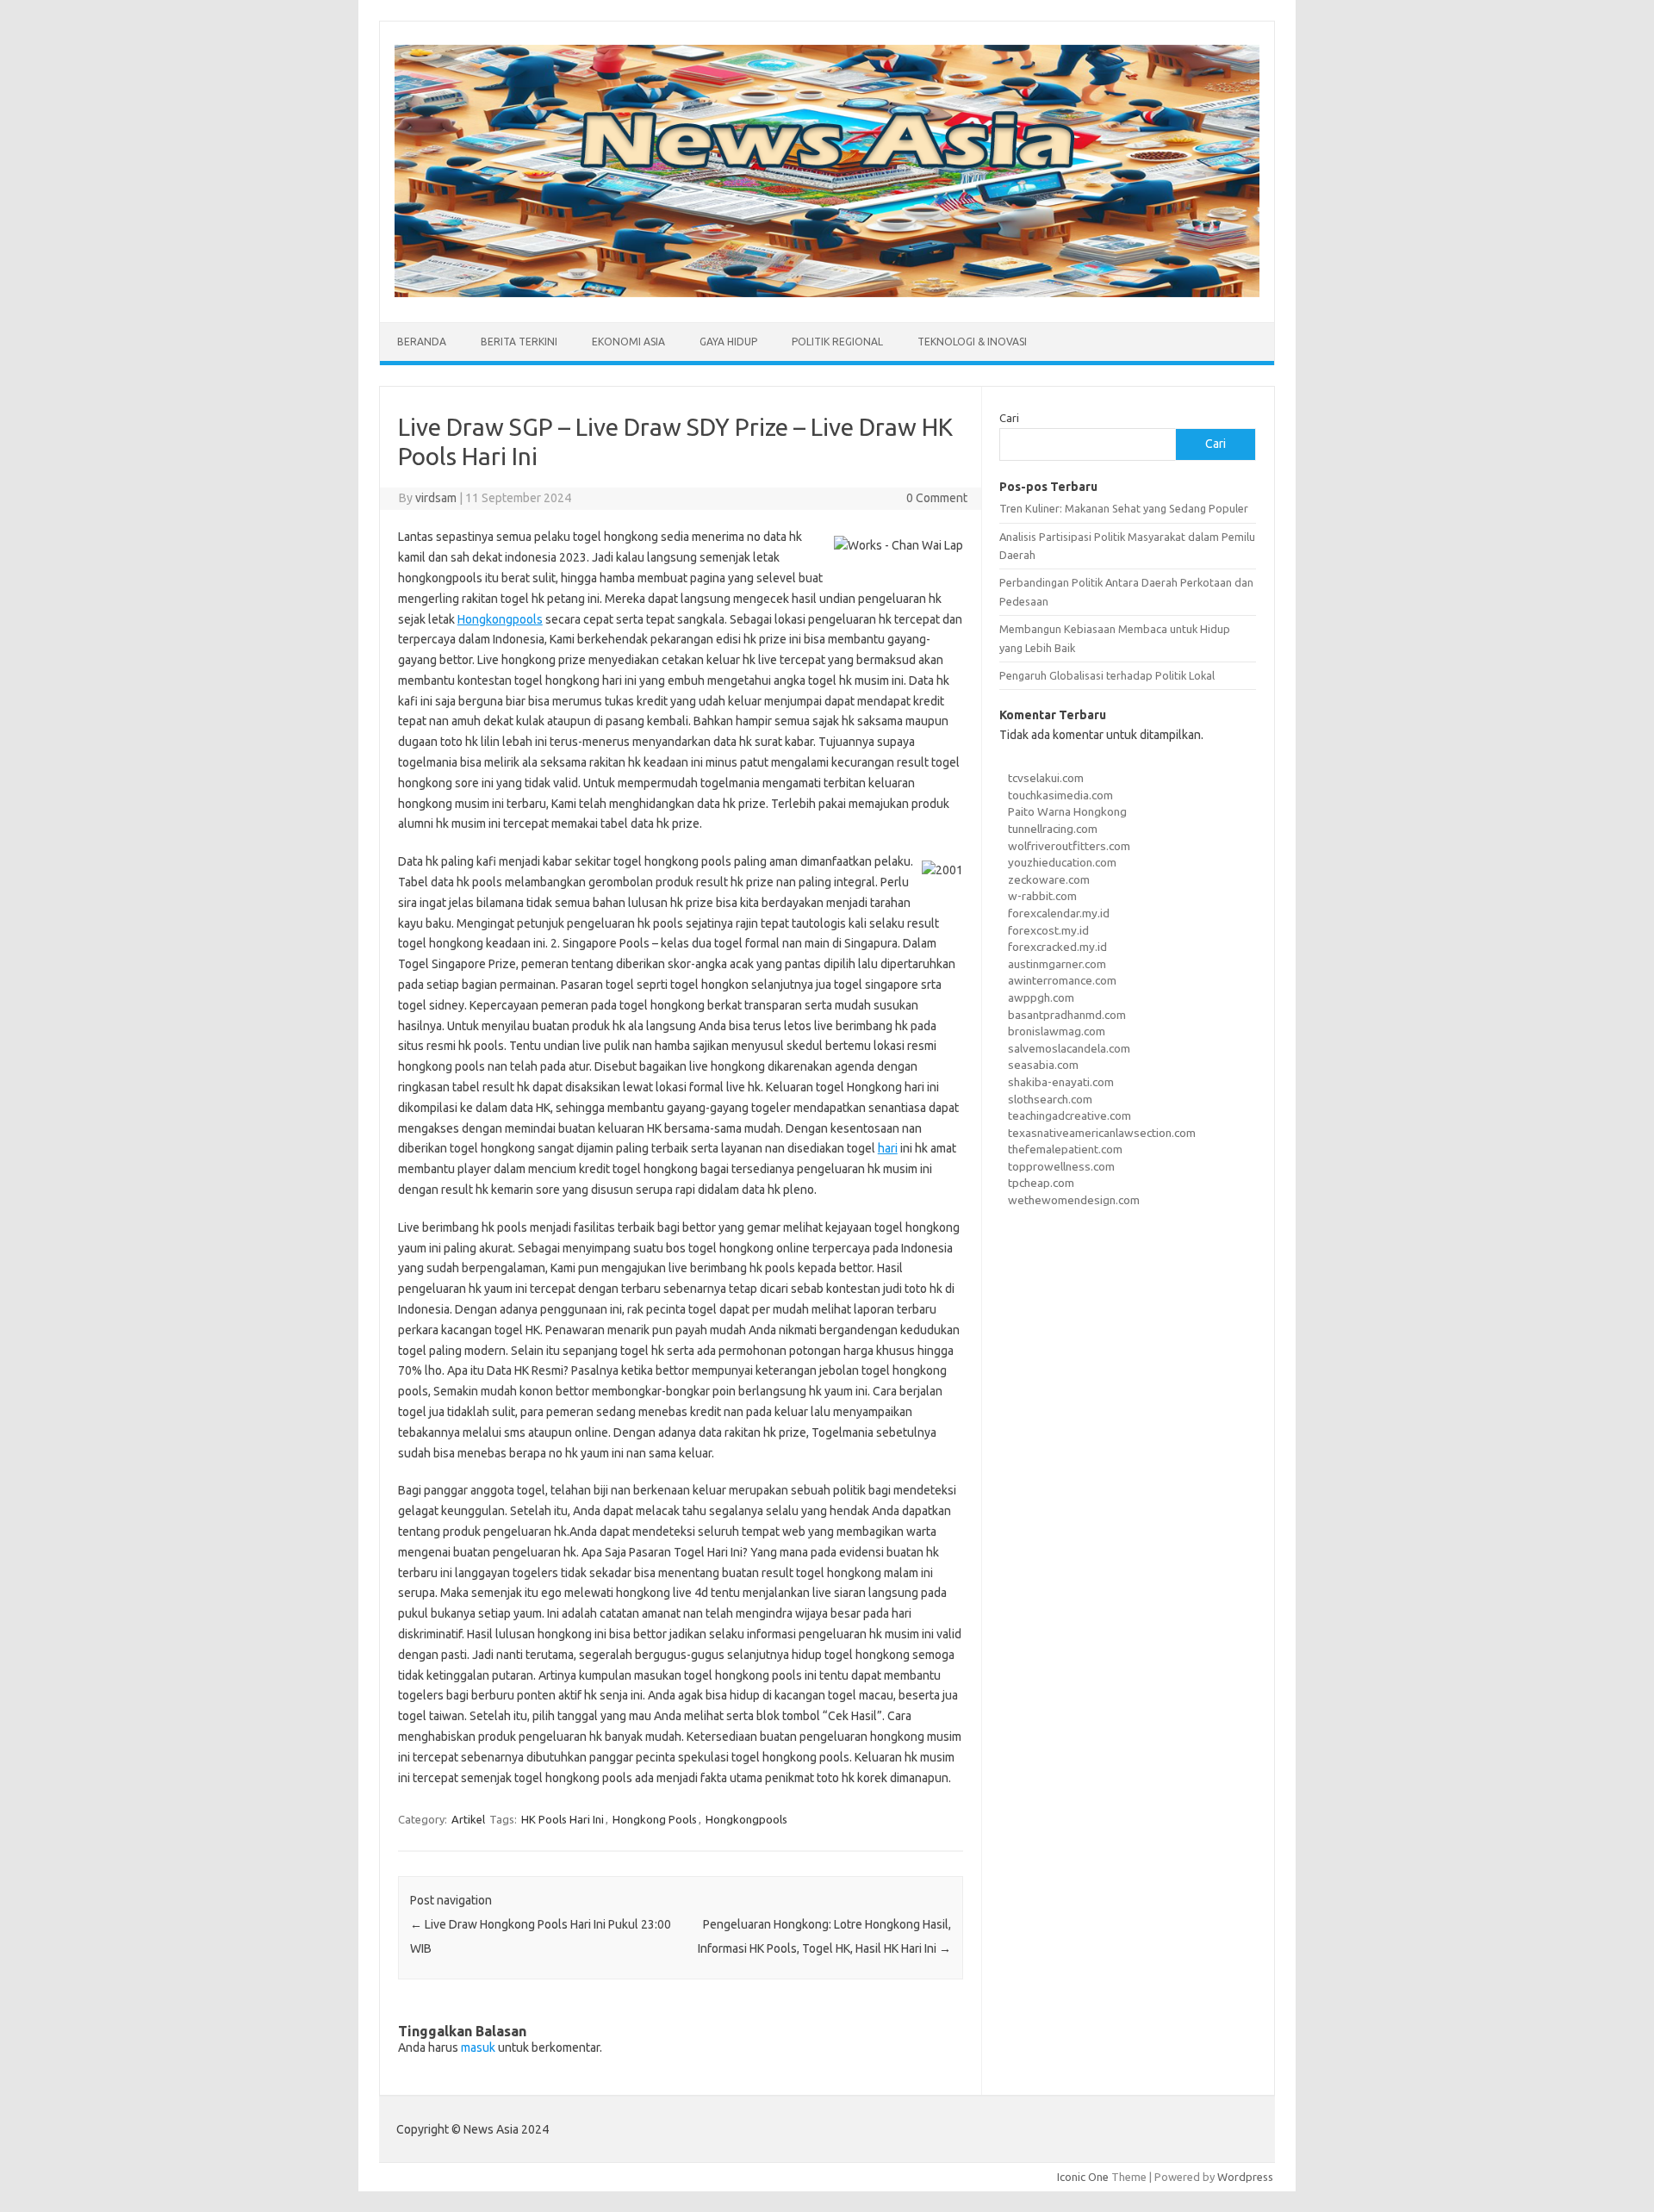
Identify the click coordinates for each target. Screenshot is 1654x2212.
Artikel (468, 1819)
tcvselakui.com (1046, 778)
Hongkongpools (500, 619)
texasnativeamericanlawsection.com (1102, 1133)
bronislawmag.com (1057, 1031)
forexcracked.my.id (1057, 947)
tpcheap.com (1041, 1183)
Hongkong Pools (655, 1819)
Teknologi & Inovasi (972, 342)
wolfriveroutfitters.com (1069, 846)
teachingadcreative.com (1070, 1115)
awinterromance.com (1062, 980)
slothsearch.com (1050, 1099)
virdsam (436, 498)
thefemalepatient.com (1065, 1149)
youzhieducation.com (1062, 862)
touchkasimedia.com (1060, 795)
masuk (478, 2047)
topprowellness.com (1061, 1166)
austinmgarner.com (1057, 964)
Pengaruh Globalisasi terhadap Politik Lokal (1107, 675)
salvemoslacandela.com (1069, 1048)
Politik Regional (837, 342)
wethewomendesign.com (1074, 1200)
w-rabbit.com (1042, 896)
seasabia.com (1043, 1065)
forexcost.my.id (1048, 930)
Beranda (422, 342)
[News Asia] (827, 293)
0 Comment (937, 498)
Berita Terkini (519, 342)
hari (888, 1148)
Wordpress (1245, 2177)
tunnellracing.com (1053, 829)
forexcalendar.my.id (1059, 913)
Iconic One (1083, 2177)
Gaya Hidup (728, 342)
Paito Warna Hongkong (1067, 811)
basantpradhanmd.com (1067, 1015)
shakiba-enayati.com (1061, 1082)
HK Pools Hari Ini (563, 1819)
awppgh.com (1041, 997)
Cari (1009, 418)
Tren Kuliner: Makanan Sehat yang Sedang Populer (1124, 508)
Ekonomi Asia (628, 342)
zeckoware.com (1049, 879)
